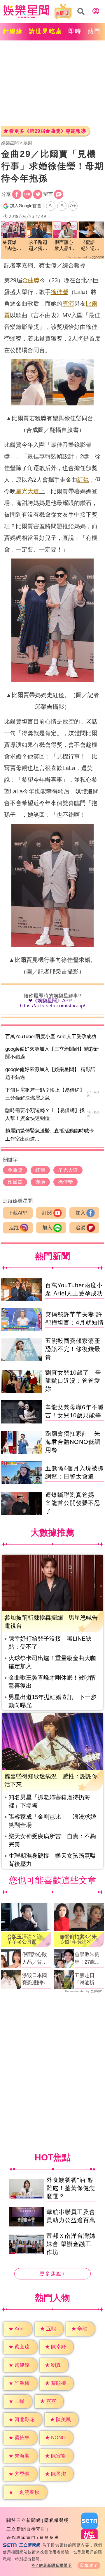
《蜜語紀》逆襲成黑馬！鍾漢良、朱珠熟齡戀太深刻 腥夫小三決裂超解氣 (90, 246)
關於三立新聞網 (24, 2520)
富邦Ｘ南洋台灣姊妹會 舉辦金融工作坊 (71, 2244)
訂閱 (47, 1213)
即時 (75, 31)
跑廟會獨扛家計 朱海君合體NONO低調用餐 (73, 1442)
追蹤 (14, 1228)
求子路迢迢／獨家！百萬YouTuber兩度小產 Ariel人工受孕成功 (40, 246)
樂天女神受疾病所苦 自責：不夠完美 (52, 1840)
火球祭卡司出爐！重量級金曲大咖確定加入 (52, 1662)
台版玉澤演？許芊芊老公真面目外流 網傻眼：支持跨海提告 (25, 1939)
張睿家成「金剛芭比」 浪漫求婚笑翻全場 (52, 1821)
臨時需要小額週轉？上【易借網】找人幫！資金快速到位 (45, 1114)
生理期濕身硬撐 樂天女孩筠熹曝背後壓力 (52, 1860)
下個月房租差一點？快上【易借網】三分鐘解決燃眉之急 (45, 1094)
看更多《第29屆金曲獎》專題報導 (48, 131)
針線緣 (13, 31)
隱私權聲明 (57, 2520)
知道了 (91, 2565)
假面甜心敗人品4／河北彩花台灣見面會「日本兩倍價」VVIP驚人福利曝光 (65, 246)
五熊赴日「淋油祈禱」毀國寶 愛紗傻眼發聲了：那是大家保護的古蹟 (89, 1980)
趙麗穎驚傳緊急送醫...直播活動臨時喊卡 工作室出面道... (52, 1135)
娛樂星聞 (10, 143)
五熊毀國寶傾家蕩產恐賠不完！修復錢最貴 (73, 1349)
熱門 (94, 31)
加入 (80, 1213)
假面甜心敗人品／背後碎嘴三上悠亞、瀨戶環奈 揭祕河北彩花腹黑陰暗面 (35, 1959)
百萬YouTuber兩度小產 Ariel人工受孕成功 (51, 1037)
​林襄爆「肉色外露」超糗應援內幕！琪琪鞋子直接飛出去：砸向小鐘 (12, 246)
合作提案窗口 (21, 2538)
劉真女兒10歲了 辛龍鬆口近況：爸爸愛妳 (73, 1381)
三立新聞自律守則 (26, 2529)
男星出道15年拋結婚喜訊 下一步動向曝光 (52, 1701)
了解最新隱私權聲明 (53, 2565)
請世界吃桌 (46, 31)
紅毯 (83, 480)
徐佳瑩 (60, 292)
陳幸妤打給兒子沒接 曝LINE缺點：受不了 (50, 1643)
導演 (68, 304)
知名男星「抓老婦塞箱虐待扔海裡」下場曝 (49, 1801)
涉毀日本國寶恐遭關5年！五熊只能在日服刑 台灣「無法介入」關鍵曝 (37, 1980)
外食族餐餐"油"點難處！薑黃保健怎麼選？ (71, 2188)
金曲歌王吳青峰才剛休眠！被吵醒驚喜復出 (52, 1682)
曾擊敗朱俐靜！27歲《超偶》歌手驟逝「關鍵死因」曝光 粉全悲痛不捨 (87, 1959)
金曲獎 (31, 280)
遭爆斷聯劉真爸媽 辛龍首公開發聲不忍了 (73, 1503)
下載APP (18, 1213)
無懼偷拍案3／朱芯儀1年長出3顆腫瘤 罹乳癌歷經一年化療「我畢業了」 (78, 1939)
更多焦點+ (52, 2273)
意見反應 (49, 2538)
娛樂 (28, 143)
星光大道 (27, 491)
